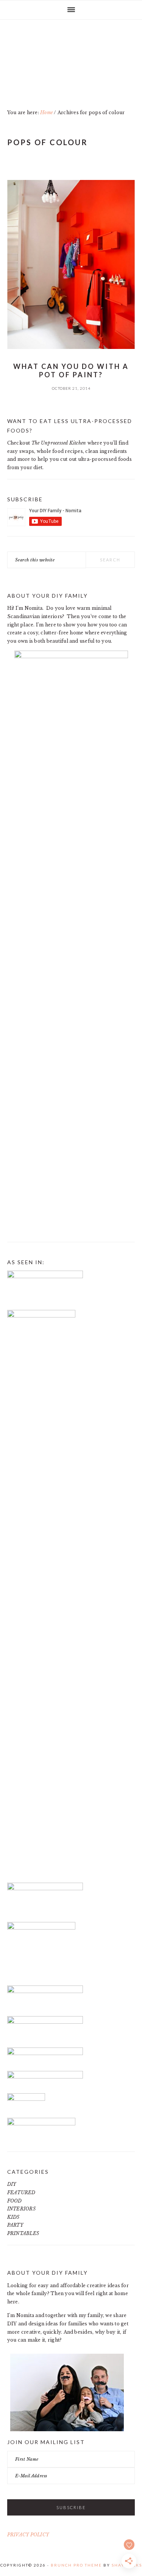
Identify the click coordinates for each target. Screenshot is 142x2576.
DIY (12, 2184)
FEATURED (21, 2192)
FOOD (15, 2201)
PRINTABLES (23, 2233)
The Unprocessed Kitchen (59, 443)
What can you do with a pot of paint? (71, 370)
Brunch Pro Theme (76, 2565)
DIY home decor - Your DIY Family (71, 68)
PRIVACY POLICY (28, 2535)
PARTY (15, 2225)
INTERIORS (21, 2209)
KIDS (13, 2217)
